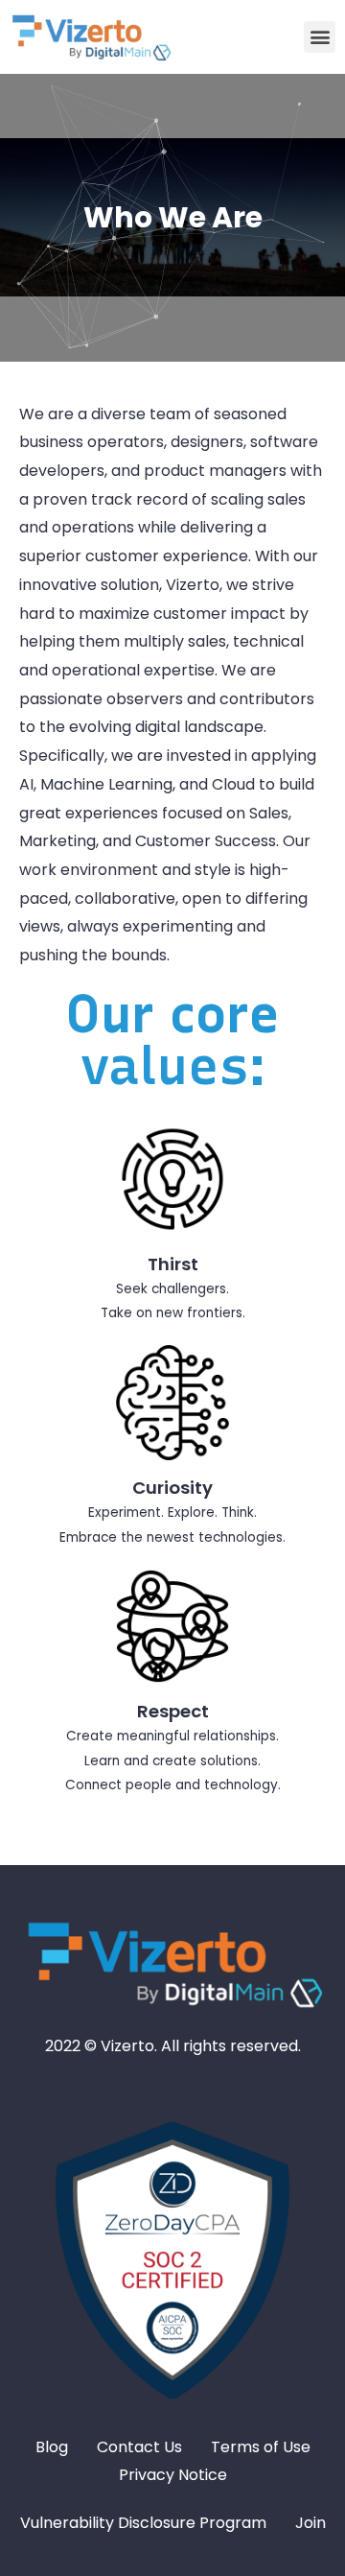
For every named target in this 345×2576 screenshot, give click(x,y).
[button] (320, 37)
